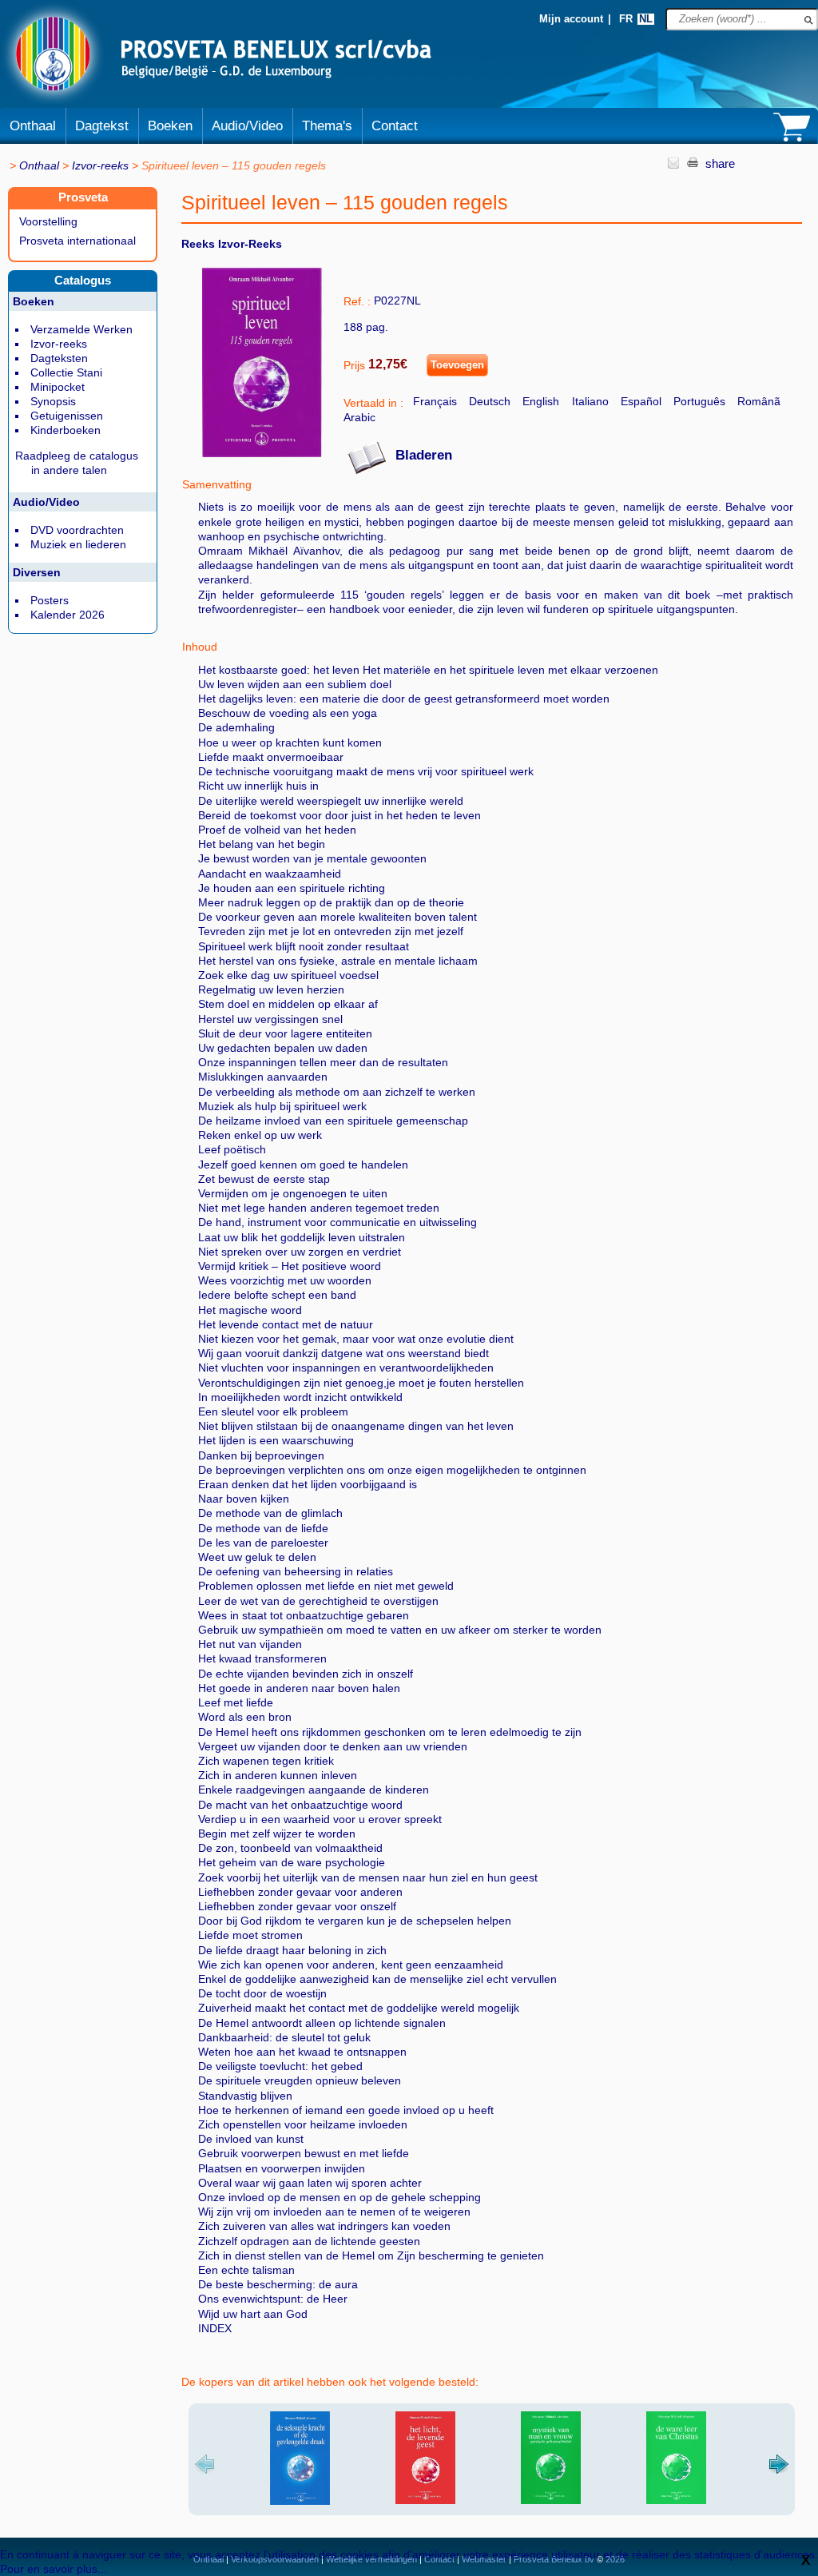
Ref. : (357, 301)
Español (641, 401)
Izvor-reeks (100, 165)
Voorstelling (48, 221)
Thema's (327, 126)
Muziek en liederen (78, 544)
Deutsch (490, 401)
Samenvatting (217, 484)
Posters (50, 600)
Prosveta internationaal (77, 241)
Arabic (359, 417)
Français (435, 401)
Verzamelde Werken (81, 329)
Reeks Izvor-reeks (232, 244)
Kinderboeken (66, 430)
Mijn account (571, 19)
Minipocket (58, 387)
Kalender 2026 (68, 615)
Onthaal (33, 126)
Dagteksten (59, 358)
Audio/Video (247, 126)
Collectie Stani (66, 372)
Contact (395, 126)
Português (699, 401)
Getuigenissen (67, 416)
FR (626, 19)
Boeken (170, 126)
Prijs (354, 365)
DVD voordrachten (77, 530)
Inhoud (200, 647)
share (720, 163)
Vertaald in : (373, 403)
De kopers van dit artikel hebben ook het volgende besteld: (330, 2382)
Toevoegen (457, 365)
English (541, 401)
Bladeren (424, 455)
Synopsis (53, 401)
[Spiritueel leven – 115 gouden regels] (262, 453)
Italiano (590, 401)
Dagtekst (102, 126)
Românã (759, 401)
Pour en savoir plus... (54, 2569)
